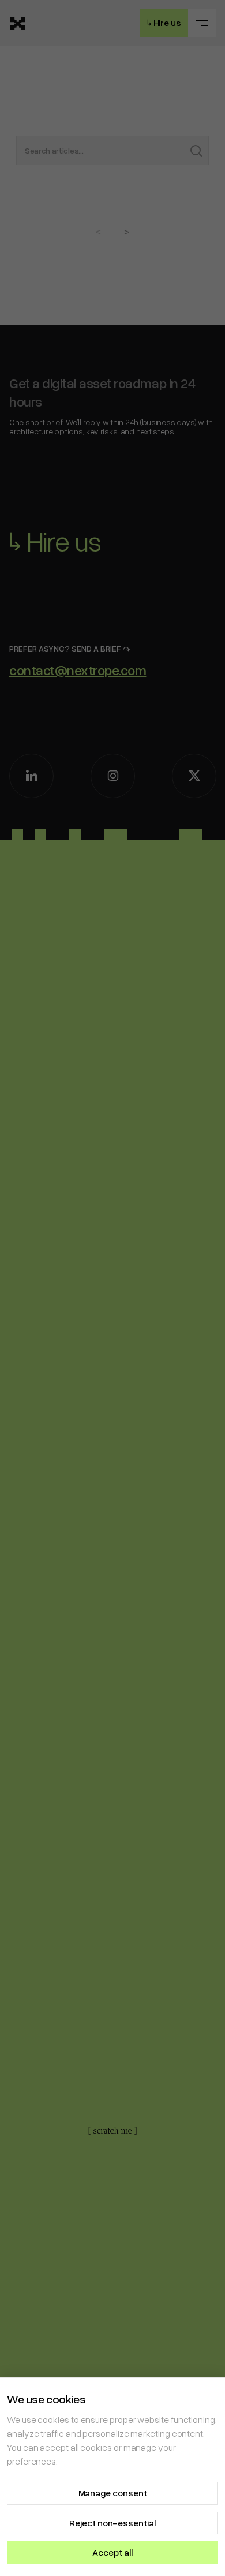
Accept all (112, 2552)
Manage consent (113, 2493)
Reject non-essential (112, 2523)
